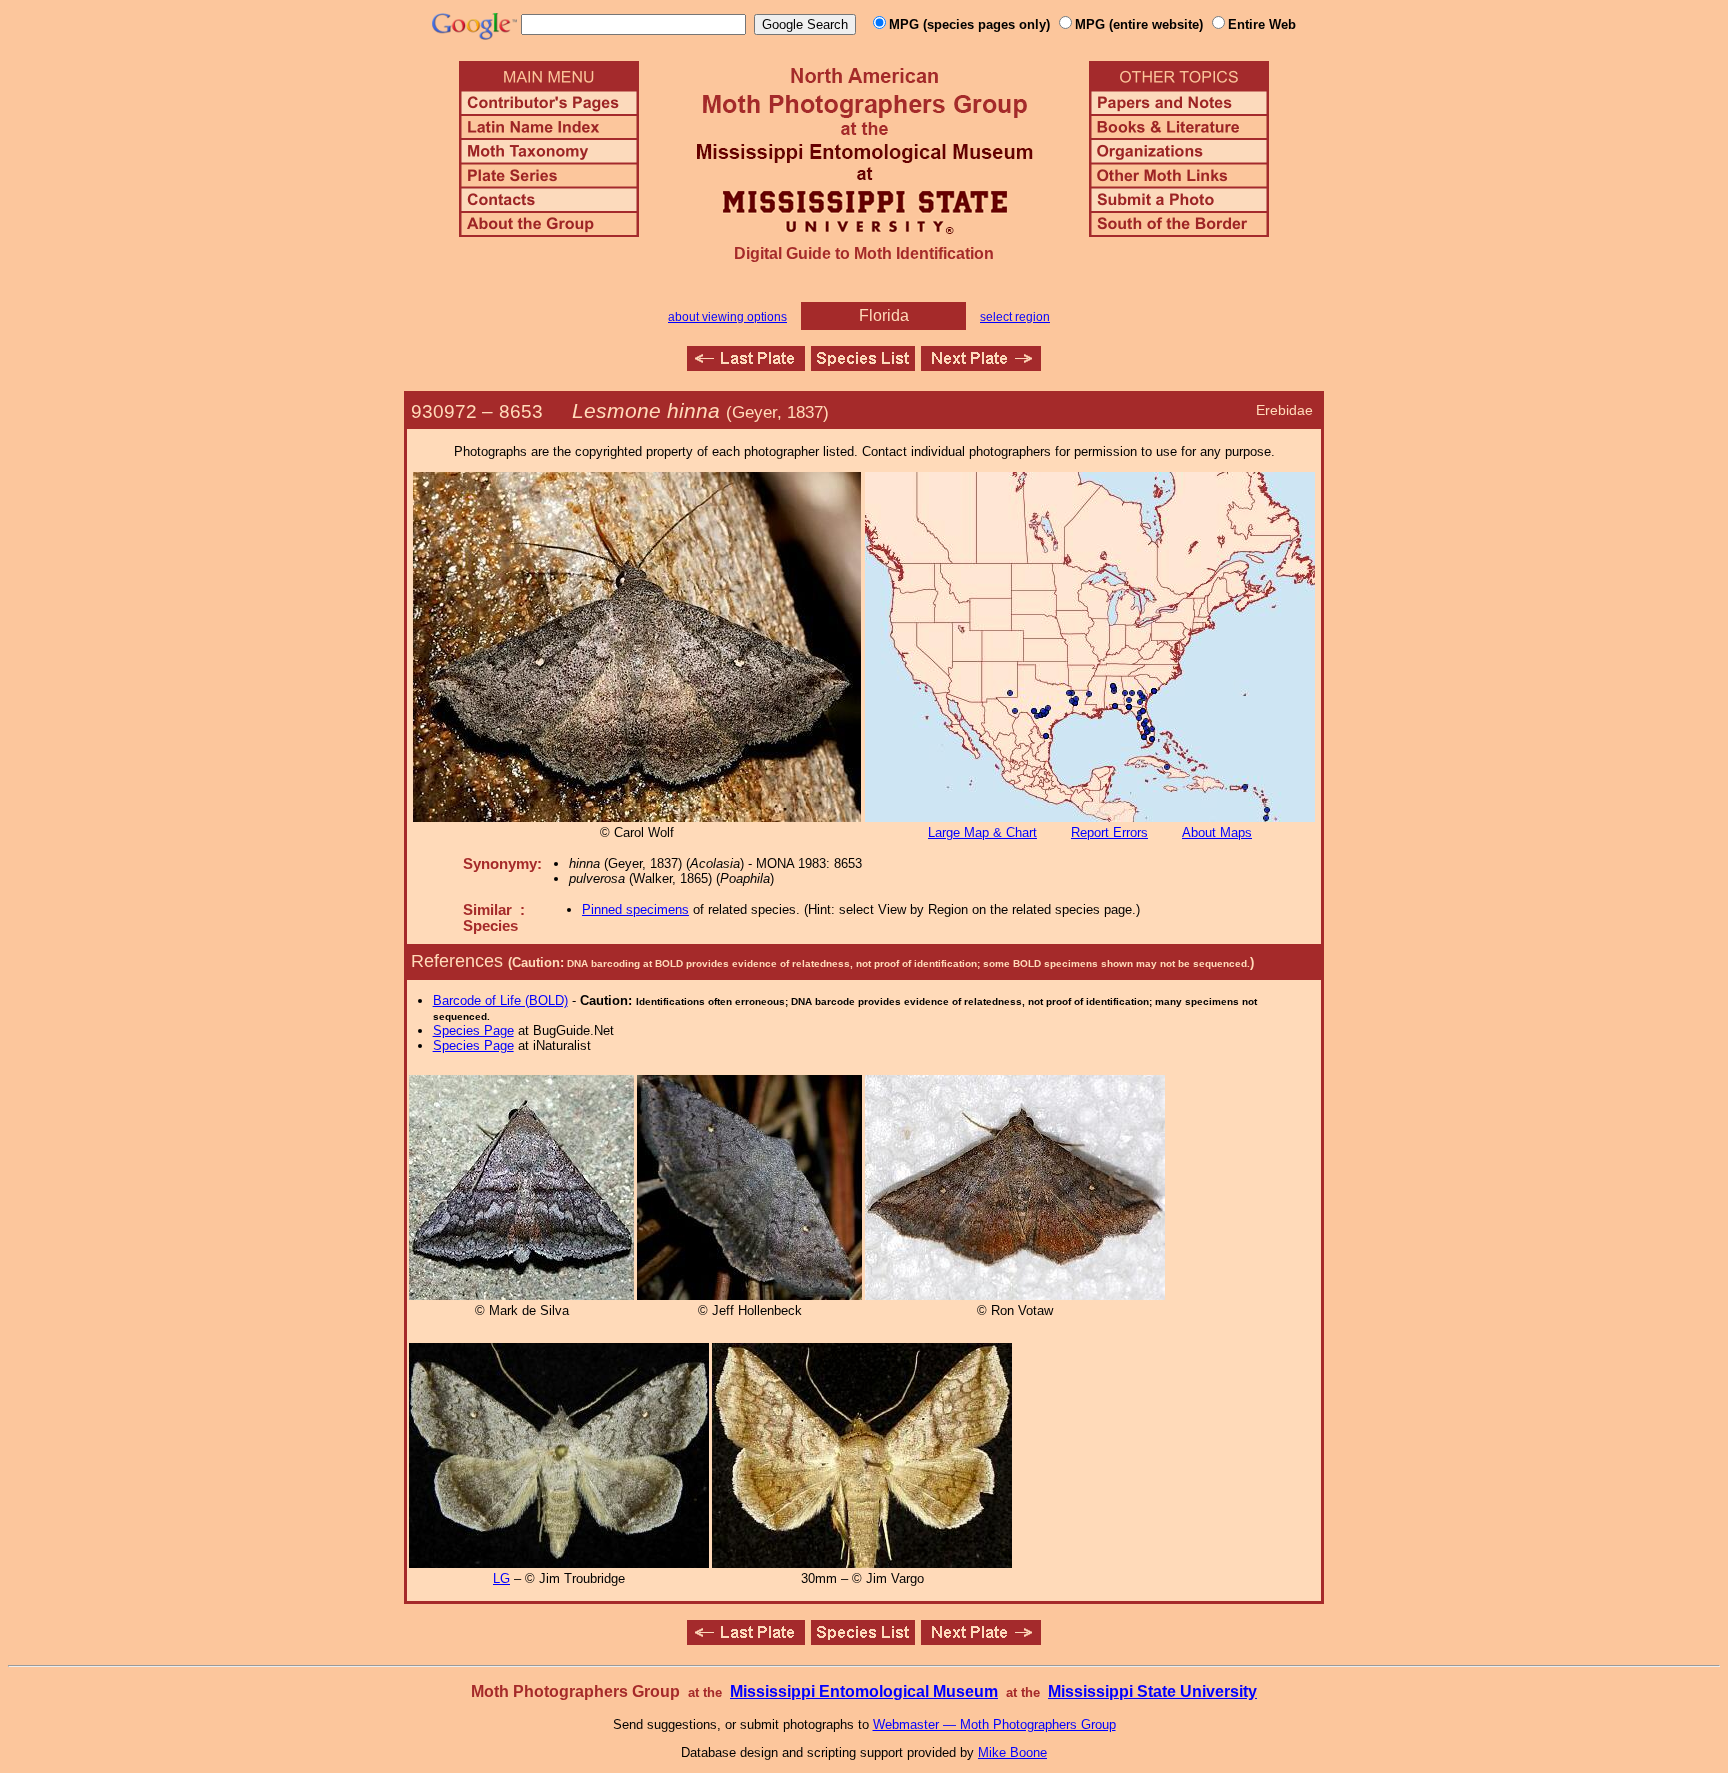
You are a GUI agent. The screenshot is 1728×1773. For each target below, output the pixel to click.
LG (501, 1578)
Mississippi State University (1152, 1691)
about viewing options (727, 317)
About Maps (1217, 832)
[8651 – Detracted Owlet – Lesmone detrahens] (746, 365)
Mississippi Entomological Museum (864, 1691)
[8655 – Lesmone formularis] (981, 365)
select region (1015, 317)
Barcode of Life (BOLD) (500, 1000)
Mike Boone (1012, 1752)
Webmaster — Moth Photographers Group (994, 1724)
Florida (884, 315)
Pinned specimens (635, 909)
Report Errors (1109, 832)
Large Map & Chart (982, 832)
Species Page (473, 1030)
